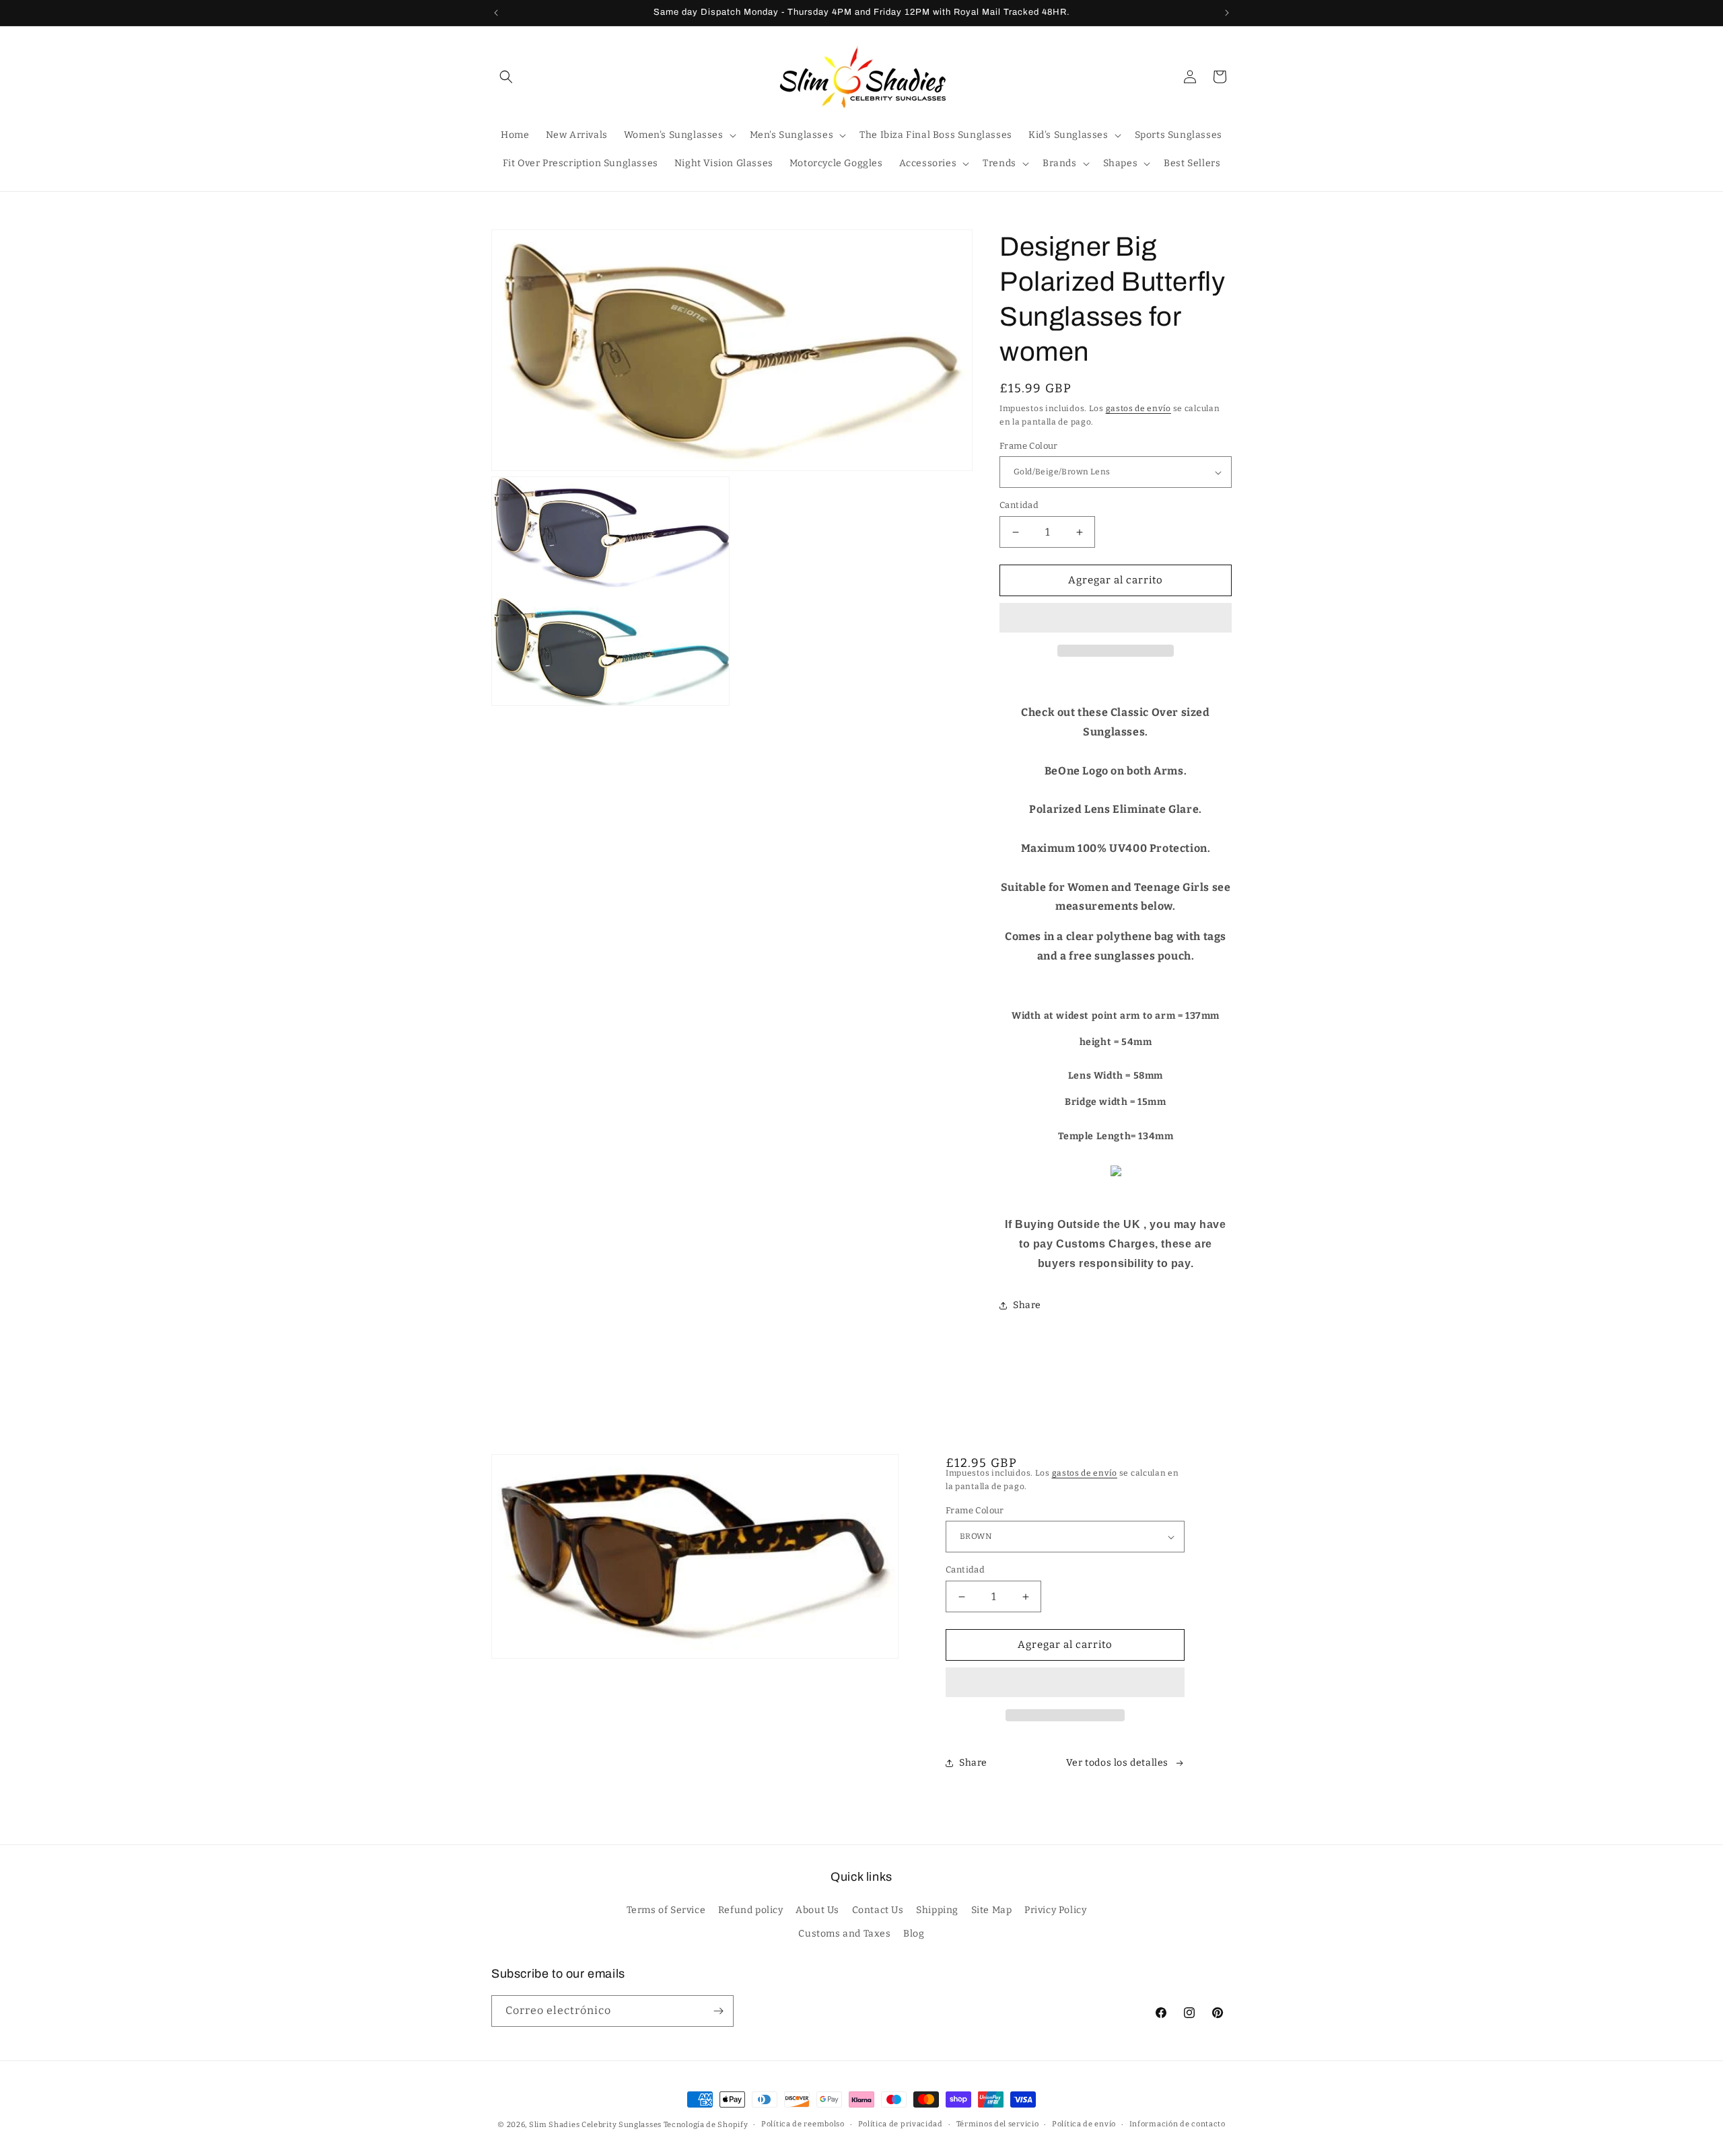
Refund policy (751, 1911)
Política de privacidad (901, 2124)
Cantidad (1019, 506)
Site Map (992, 1911)
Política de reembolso (803, 2124)
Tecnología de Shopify (706, 2125)
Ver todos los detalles (1117, 1763)
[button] (1116, 618)
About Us (817, 1911)
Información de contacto (1177, 2124)
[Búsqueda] (506, 77)
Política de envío (1084, 2124)
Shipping (937, 1911)
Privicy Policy (1055, 1911)
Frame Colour (1029, 446)
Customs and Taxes (844, 1934)
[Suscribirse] (718, 2011)
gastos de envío (1139, 408)
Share (1027, 1306)
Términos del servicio (998, 2124)
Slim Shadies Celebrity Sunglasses (595, 2125)
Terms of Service (666, 1911)
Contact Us (878, 1911)
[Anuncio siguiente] (1227, 13)
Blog (914, 1934)
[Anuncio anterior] (496, 13)
